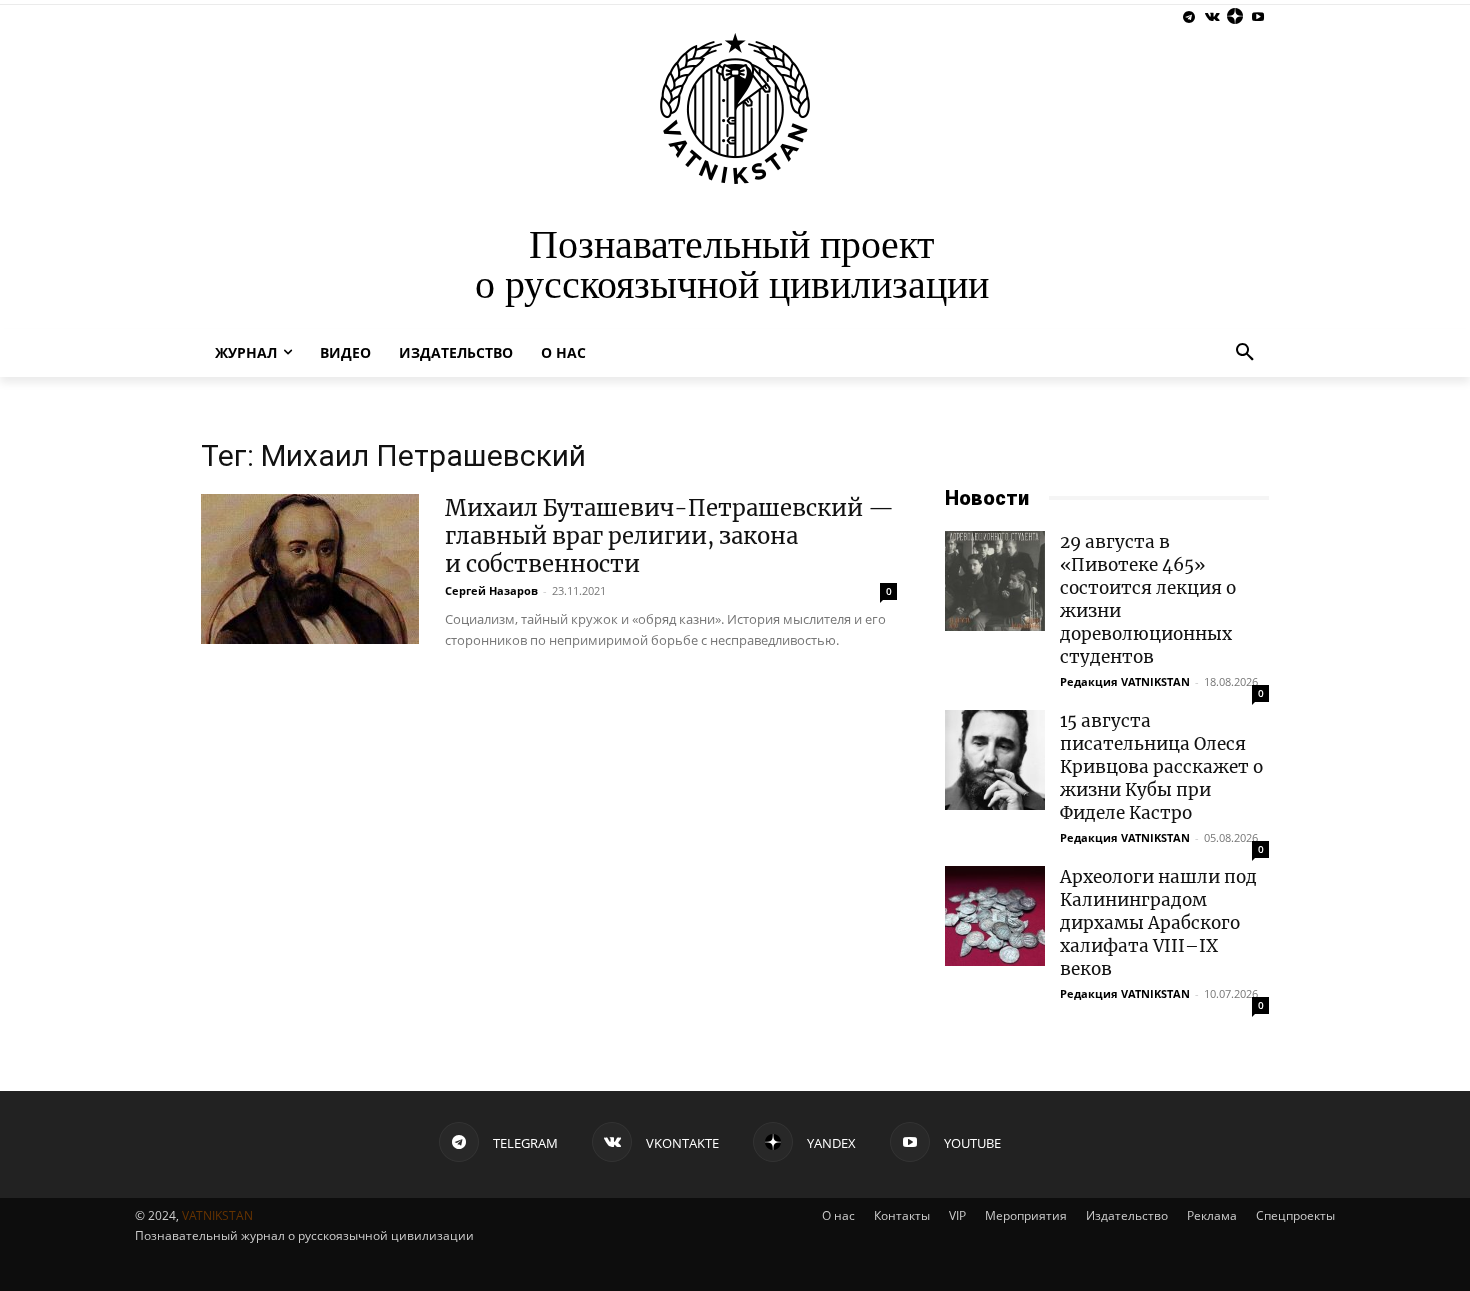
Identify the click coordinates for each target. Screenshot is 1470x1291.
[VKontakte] (1212, 17)
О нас (838, 1215)
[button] (1245, 353)
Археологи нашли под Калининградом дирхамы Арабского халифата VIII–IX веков (1158, 923)
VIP (957, 1215)
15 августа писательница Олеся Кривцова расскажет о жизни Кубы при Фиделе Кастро (1161, 767)
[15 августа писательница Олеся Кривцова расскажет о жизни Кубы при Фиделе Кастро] (995, 760)
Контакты (902, 1215)
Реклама (1212, 1215)
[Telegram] (1189, 17)
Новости (987, 498)
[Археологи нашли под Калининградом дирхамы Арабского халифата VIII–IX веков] (995, 916)
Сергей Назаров (491, 590)
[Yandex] (1234, 17)
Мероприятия (1026, 1215)
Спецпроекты (1295, 1215)
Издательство (1127, 1215)
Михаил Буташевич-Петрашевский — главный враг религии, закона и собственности (669, 536)
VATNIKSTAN (217, 1215)
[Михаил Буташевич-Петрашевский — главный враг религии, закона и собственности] (310, 569)
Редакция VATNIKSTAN (1125, 681)
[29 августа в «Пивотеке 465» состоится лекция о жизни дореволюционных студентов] (995, 581)
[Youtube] (1257, 17)
